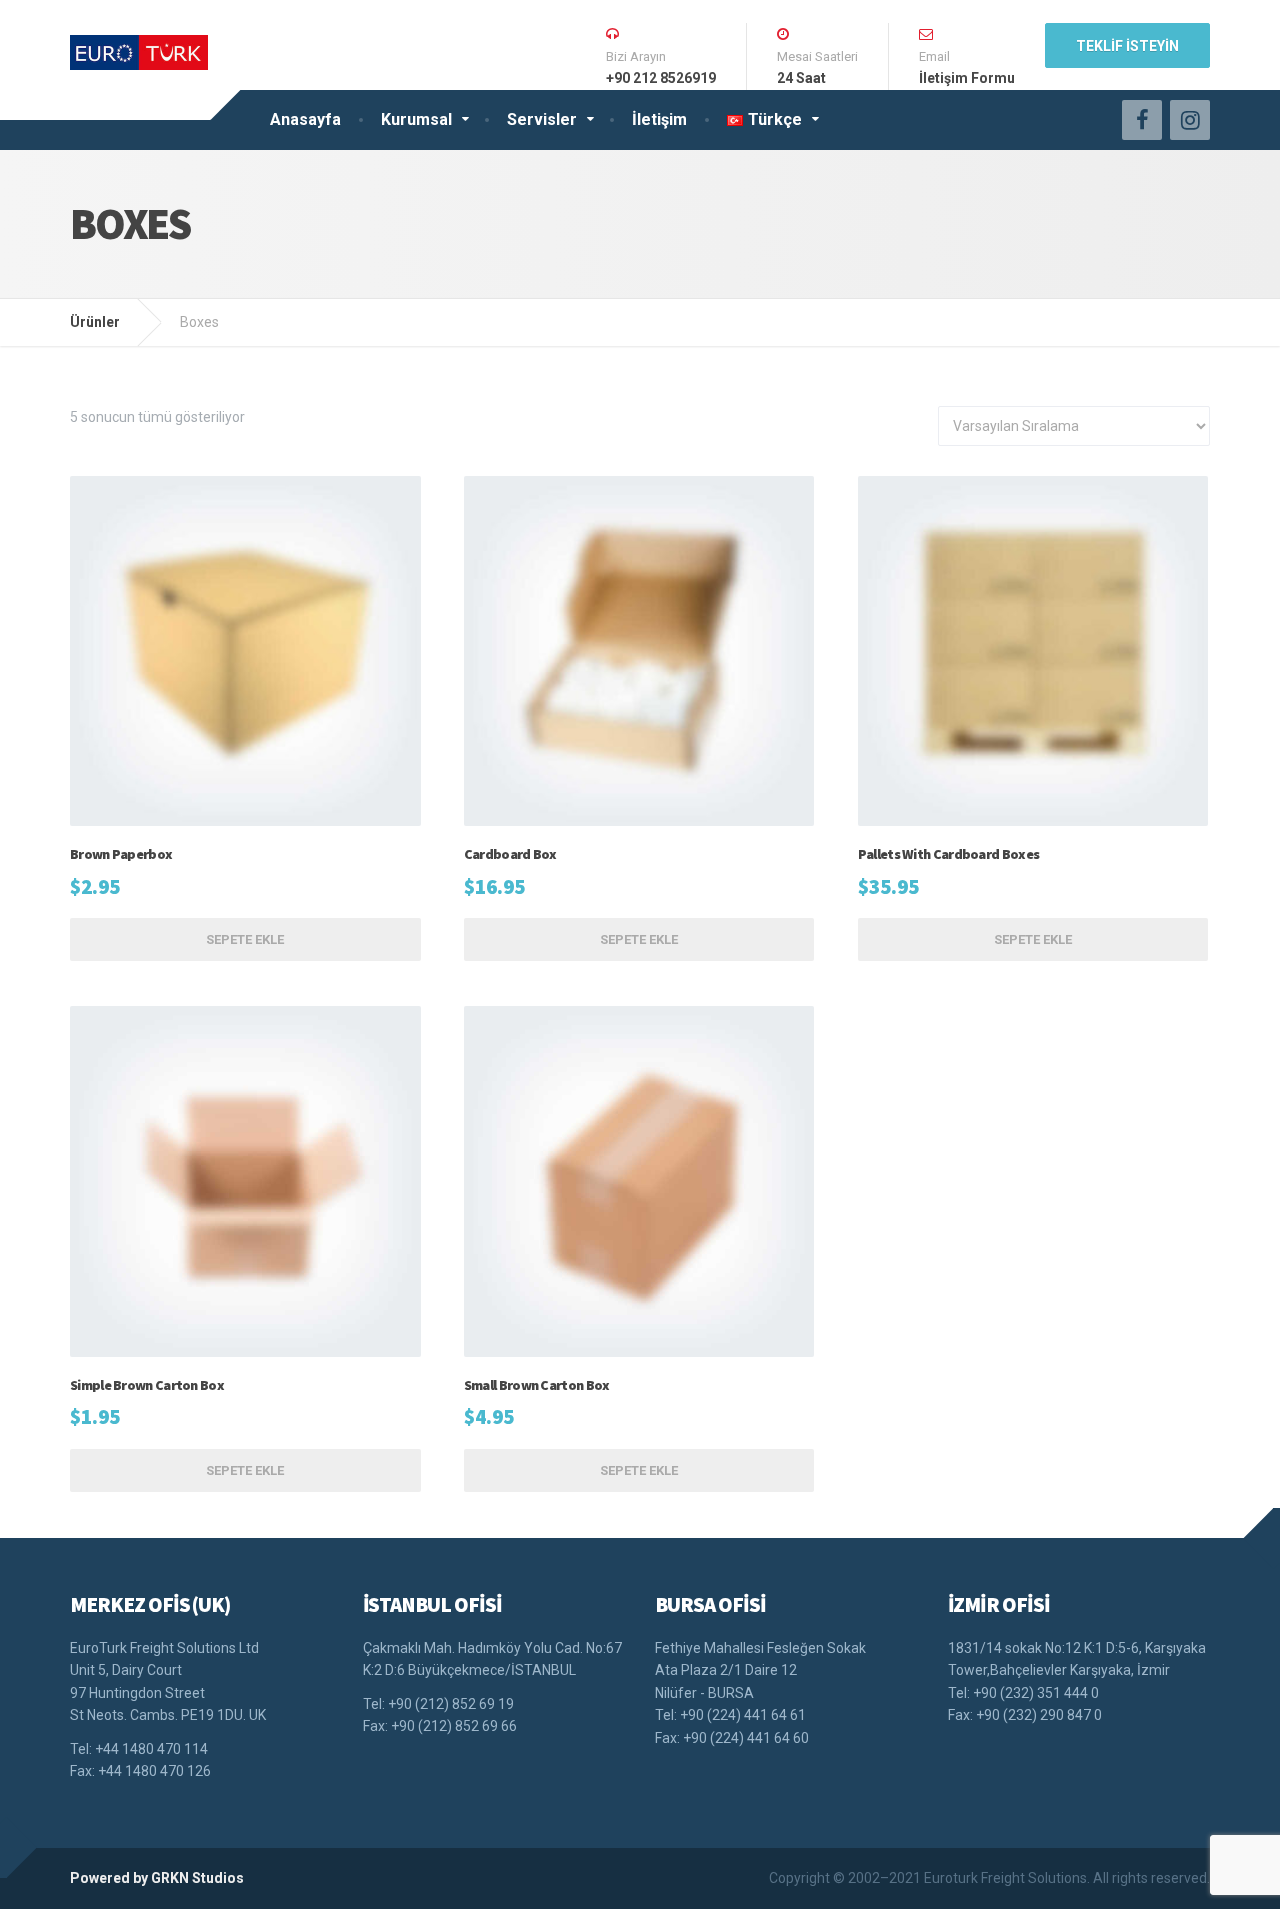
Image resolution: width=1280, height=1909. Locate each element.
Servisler (542, 119)
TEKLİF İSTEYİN (1127, 46)
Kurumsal (416, 119)
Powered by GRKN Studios (157, 1878)
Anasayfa (305, 119)
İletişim (659, 119)
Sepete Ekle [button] (245, 939)
